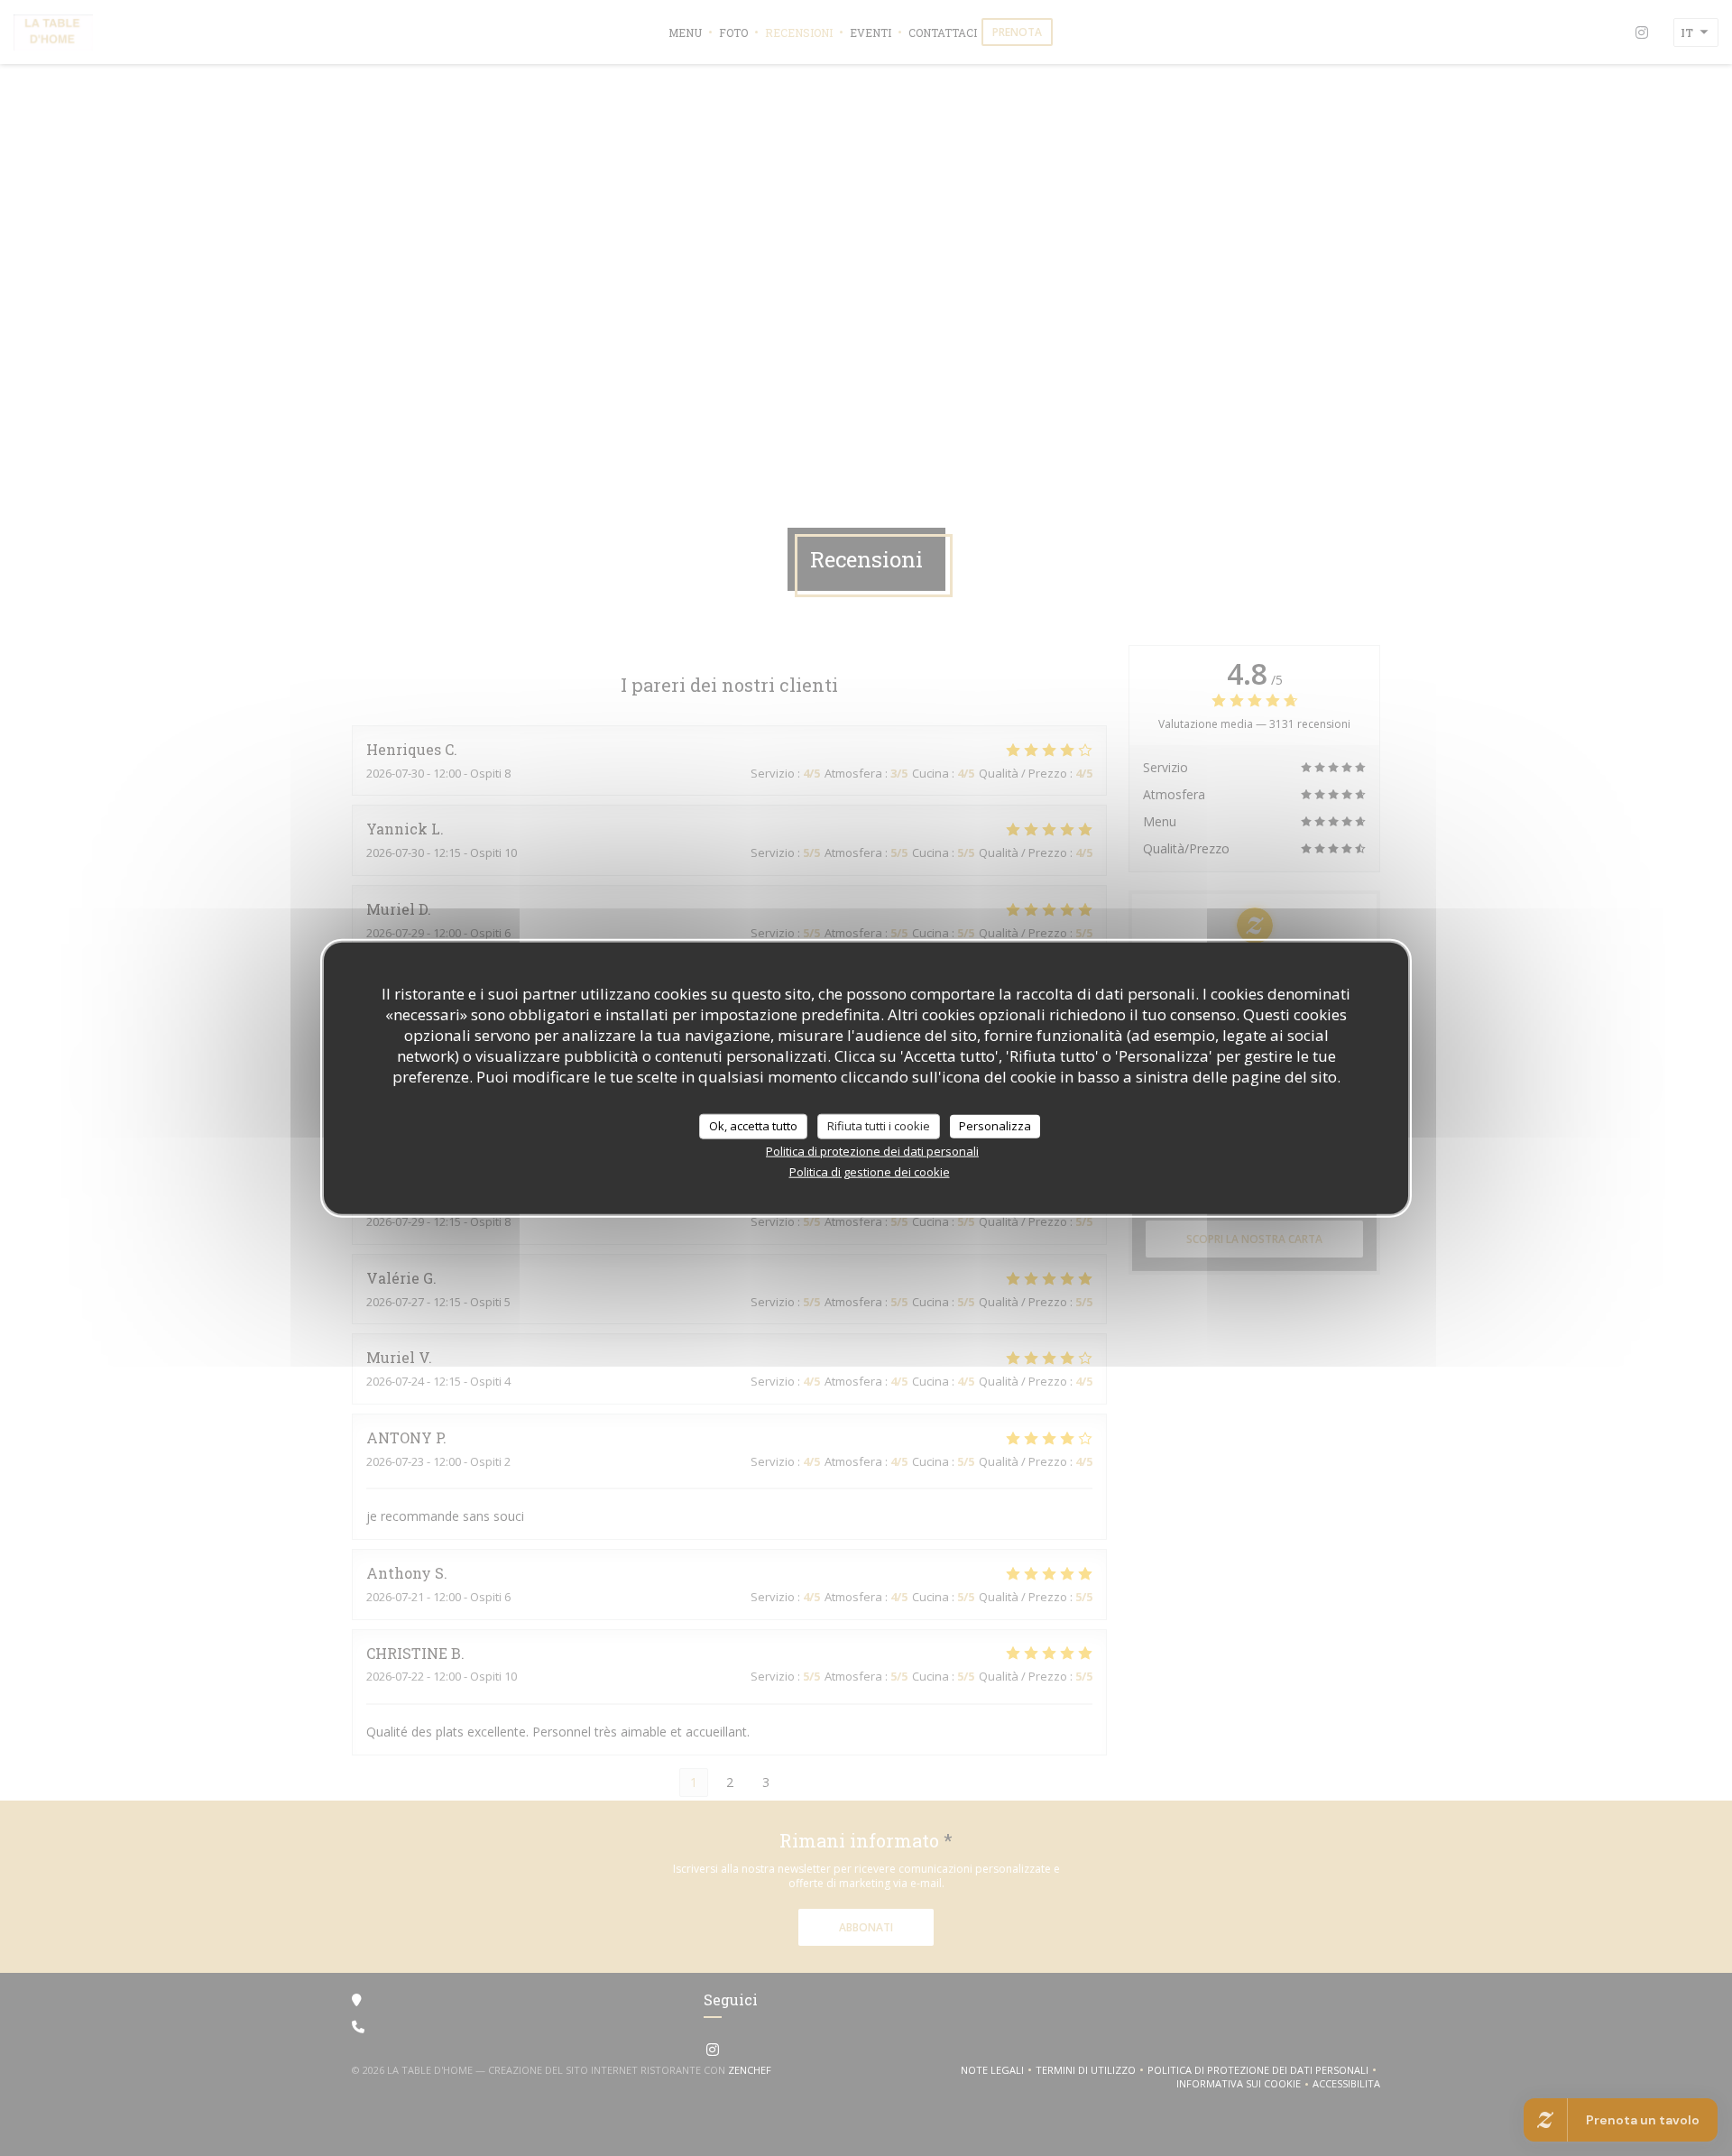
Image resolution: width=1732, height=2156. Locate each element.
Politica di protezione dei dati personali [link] (872, 1150)
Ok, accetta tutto (753, 1126)
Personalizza (995, 1126)
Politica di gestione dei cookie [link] (870, 1171)
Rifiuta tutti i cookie (879, 1126)
